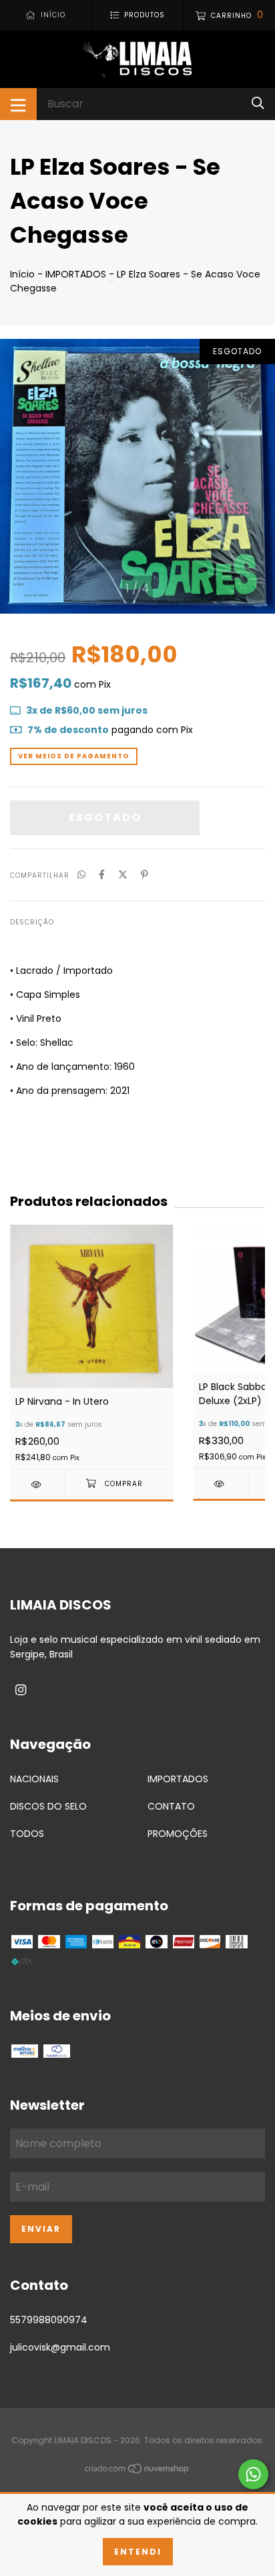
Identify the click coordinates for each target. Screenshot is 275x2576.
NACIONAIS (34, 1779)
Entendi (138, 2552)
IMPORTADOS (76, 274)
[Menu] (18, 104)
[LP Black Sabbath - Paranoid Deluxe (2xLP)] (221, 1484)
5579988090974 (49, 2320)
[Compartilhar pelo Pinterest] (145, 875)
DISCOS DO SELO (48, 1806)
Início (22, 274)
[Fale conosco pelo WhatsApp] (253, 2474)
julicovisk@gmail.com (60, 2347)
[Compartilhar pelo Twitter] (123, 875)
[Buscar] (258, 104)
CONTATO (171, 1806)
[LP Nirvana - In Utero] (37, 1484)
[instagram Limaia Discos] (21, 1690)
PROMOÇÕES (178, 1834)
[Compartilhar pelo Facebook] (102, 875)
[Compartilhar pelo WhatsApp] (81, 875)
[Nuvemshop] (137, 2471)
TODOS (27, 1834)
